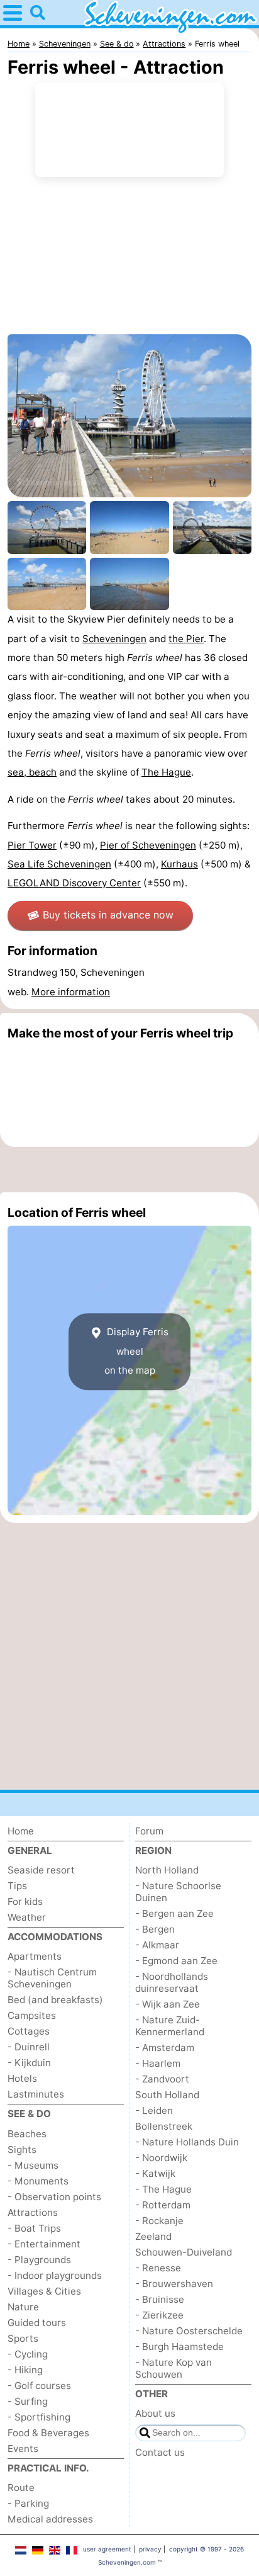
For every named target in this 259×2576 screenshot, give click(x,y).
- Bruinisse (160, 2299)
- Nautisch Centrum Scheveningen (52, 1978)
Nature (23, 2307)
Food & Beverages (48, 2433)
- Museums (33, 2165)
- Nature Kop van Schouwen (174, 2368)
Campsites (32, 2015)
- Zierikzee (159, 2315)
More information (71, 992)
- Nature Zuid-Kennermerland (170, 2026)
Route (21, 2488)
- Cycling (28, 2354)
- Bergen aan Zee (174, 1913)
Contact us (160, 2452)
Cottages (29, 2031)
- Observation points (54, 2197)
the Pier (186, 639)
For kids (25, 1901)
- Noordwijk (161, 2158)
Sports (23, 2338)
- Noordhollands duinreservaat (172, 1982)
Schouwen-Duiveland (184, 2252)
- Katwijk (155, 2173)
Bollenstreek (164, 2126)
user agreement (107, 2549)
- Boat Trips (34, 2228)
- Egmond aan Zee (176, 1961)
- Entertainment (44, 2244)
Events (23, 2449)
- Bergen (155, 1929)
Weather (27, 1917)
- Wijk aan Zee (168, 2004)
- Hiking (25, 2370)
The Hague (166, 772)
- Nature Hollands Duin (187, 2142)
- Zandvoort (162, 2079)
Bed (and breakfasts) (55, 2000)
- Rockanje (159, 2221)
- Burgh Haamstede (179, 2347)
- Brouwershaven (174, 2284)
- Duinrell (29, 2047)
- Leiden (154, 2110)
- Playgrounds (39, 2260)
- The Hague (163, 2189)
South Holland (167, 2095)
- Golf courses (39, 2386)
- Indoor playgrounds (55, 2275)
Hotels (22, 2078)
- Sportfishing (39, 2417)
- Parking (28, 2503)
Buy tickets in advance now (108, 915)
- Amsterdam (165, 2048)
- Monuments (38, 2181)
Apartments (35, 1956)
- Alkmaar (157, 1945)
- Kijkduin (29, 2063)
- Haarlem (158, 2063)
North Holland (167, 1870)
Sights (22, 2149)
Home (21, 1831)
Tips (17, 1886)
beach (43, 772)
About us (155, 2413)
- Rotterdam (163, 2205)
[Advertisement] (129, 1170)
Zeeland (153, 2236)
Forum (149, 1831)
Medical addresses (50, 2519)
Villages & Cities (44, 2291)
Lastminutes (36, 2094)
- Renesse (158, 2268)
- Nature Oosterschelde (189, 2331)
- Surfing (28, 2401)
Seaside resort (41, 1870)
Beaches (27, 2134)
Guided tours (37, 2323)
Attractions (33, 2212)
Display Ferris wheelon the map (136, 1352)
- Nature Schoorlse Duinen (178, 1892)
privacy (150, 2549)
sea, (18, 772)
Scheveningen (114, 639)
